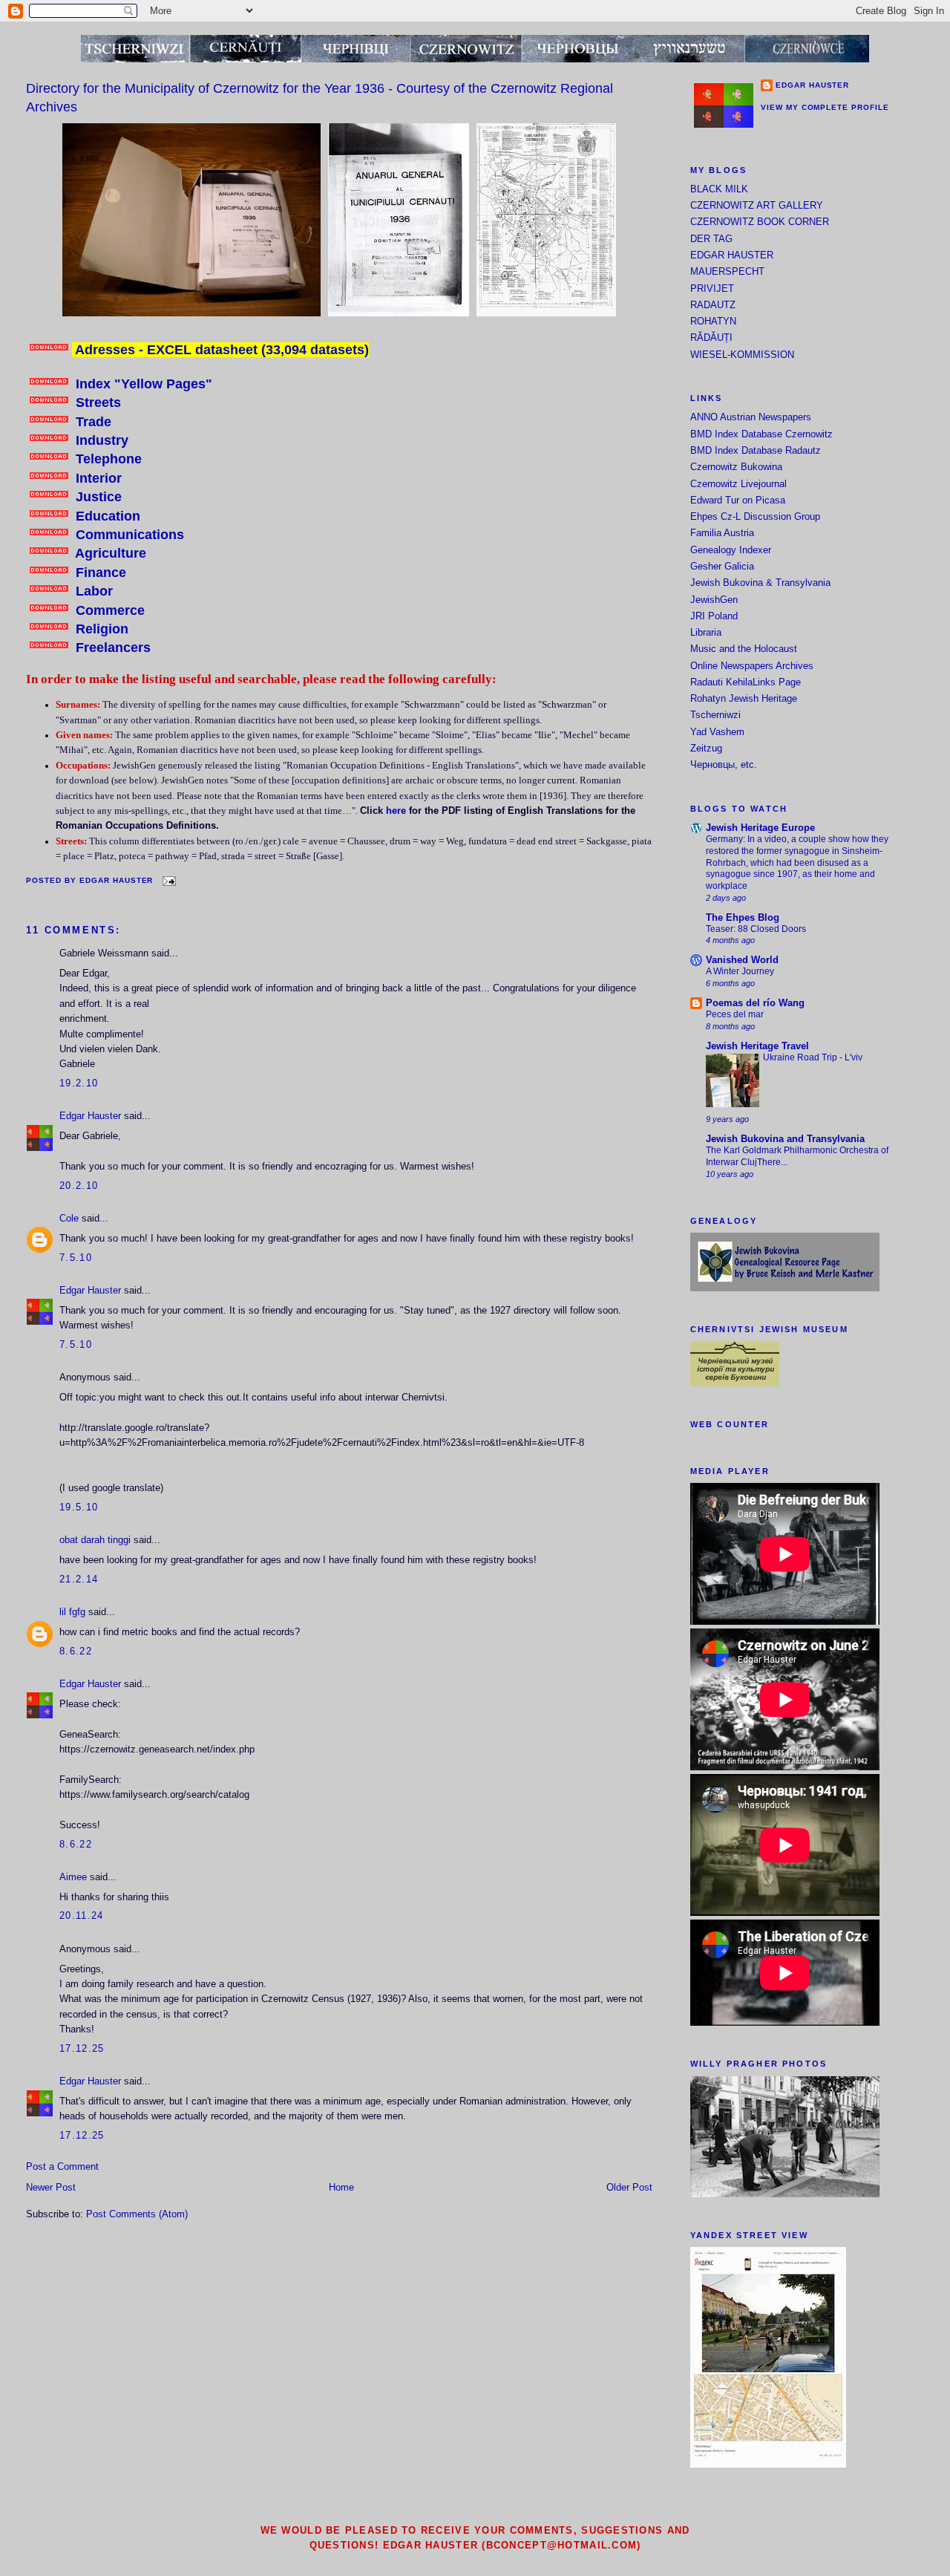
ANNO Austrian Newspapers (751, 417)
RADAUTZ (713, 305)
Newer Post (51, 2187)
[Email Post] (167, 880)
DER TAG (711, 239)
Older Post (629, 2187)
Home (341, 2187)
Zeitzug (706, 748)
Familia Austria (722, 533)
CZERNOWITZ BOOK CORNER (760, 222)
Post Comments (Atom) (137, 2214)
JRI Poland (714, 616)
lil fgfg (72, 1612)
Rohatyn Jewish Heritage (744, 698)
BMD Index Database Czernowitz (761, 434)
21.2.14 (79, 1579)
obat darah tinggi (95, 1540)
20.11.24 (81, 1915)
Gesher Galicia (722, 566)
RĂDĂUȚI (711, 338)
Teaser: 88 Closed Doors (756, 929)
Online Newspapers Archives (752, 666)
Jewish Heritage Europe (760, 828)
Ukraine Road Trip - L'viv (813, 1057)
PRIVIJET (712, 288)
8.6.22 (76, 1651)
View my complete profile (825, 107)
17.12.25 (82, 2048)
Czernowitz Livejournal (738, 484)
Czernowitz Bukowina (736, 467)
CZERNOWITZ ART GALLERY (757, 205)
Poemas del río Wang (755, 1003)
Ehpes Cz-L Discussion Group (755, 516)
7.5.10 (76, 1258)
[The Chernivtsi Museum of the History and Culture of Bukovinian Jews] (735, 1383)
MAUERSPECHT (727, 271)
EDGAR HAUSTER (732, 255)
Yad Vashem (717, 732)
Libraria (706, 632)
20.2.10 (79, 1186)
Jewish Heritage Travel (757, 1046)
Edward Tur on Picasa (738, 500)
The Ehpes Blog (743, 917)
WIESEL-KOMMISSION (742, 355)
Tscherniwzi (715, 715)
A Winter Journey (740, 971)
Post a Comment (62, 2166)
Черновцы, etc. (724, 764)
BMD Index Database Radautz (756, 450)
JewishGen (714, 600)
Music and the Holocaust (744, 649)
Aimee (73, 1877)
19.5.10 (79, 1507)
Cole (69, 1218)
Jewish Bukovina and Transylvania (785, 1139)
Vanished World (742, 960)
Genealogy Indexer (731, 550)
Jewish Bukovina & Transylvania (760, 583)
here (396, 811)
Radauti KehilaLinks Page (746, 682)
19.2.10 (79, 1083)
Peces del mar (735, 1014)
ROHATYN (713, 321)
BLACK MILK (719, 189)
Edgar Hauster (90, 1116)
